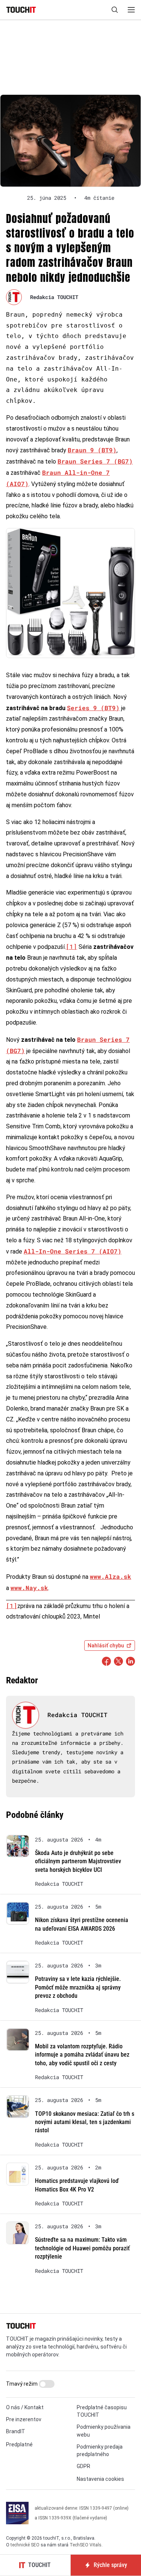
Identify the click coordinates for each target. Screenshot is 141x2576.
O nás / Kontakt (25, 2407)
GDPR (83, 2466)
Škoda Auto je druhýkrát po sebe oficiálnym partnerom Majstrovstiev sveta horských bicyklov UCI (78, 1861)
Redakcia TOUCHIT (54, 297)
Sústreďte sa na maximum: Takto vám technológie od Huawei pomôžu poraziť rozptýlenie (82, 2248)
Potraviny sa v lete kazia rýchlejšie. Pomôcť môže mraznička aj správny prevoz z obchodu (78, 1987)
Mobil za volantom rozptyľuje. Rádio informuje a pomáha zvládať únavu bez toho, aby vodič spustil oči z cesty (82, 2055)
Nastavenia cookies (100, 2479)
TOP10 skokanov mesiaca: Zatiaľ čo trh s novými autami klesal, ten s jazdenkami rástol (85, 2122)
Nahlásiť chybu (106, 1646)
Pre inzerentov (24, 2419)
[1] (71, 946)
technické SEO (25, 2545)
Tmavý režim (22, 2384)
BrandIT (16, 2431)
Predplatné (19, 2444)
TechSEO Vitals (86, 2545)
